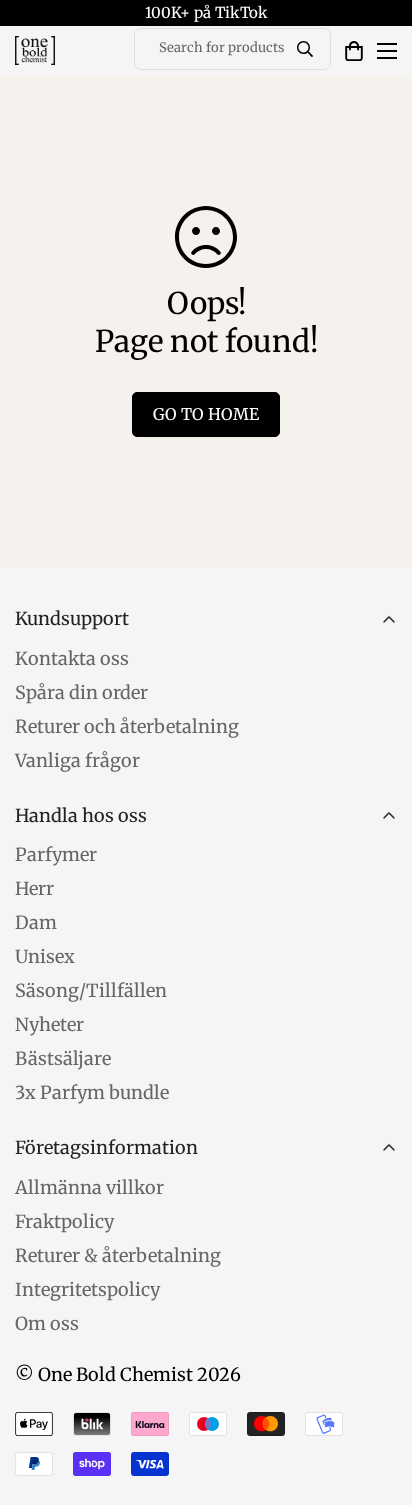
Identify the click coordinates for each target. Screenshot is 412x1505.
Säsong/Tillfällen (91, 990)
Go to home (206, 414)
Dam (36, 922)
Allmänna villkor (89, 1187)
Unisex (45, 956)
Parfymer (56, 854)
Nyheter (49, 1024)
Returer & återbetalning (118, 1255)
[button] (354, 51)
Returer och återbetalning (127, 726)
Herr (34, 888)
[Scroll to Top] (376, 1399)
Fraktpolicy (64, 1221)
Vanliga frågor (77, 760)
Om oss (47, 1323)
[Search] (305, 49)
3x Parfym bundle (92, 1092)
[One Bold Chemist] (35, 50)
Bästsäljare (63, 1058)
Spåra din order (81, 692)
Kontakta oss (72, 658)
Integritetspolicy (87, 1289)
